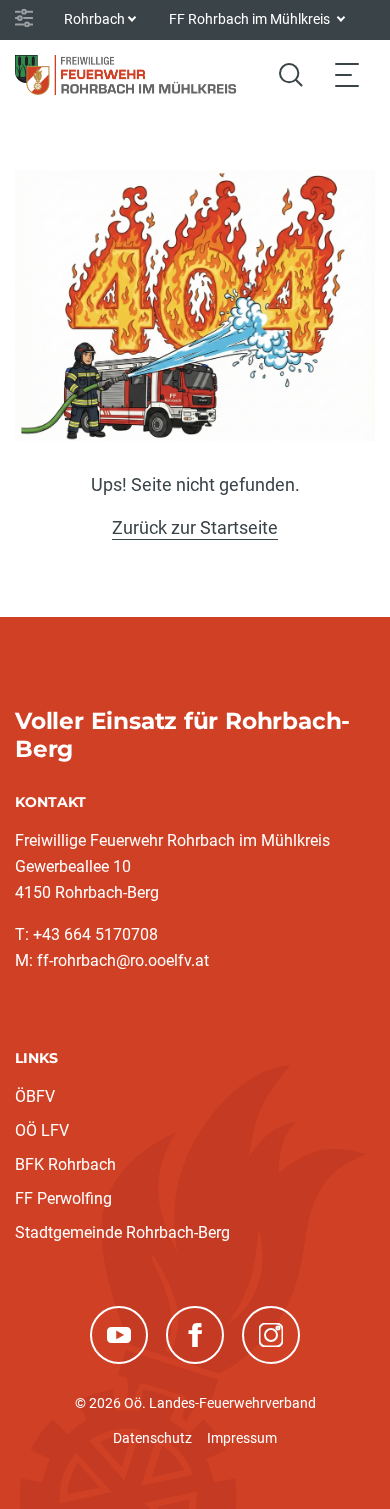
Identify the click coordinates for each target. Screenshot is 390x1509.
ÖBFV (35, 1096)
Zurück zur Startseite (195, 527)
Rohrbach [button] (94, 19)
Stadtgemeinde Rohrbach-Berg (122, 1232)
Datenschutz (152, 1438)
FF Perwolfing (63, 1198)
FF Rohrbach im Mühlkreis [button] (251, 19)
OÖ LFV (42, 1130)
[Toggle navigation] (347, 74)
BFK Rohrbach (65, 1164)
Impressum (242, 1438)
